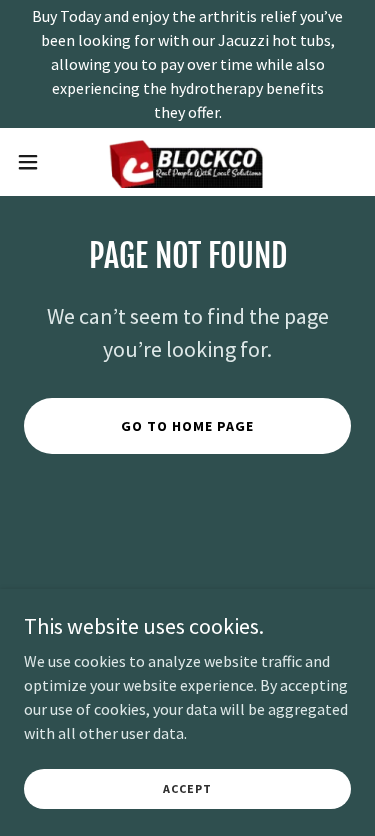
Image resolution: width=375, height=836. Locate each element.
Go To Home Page (187, 426)
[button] (35, 162)
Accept (187, 788)
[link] (188, 162)
